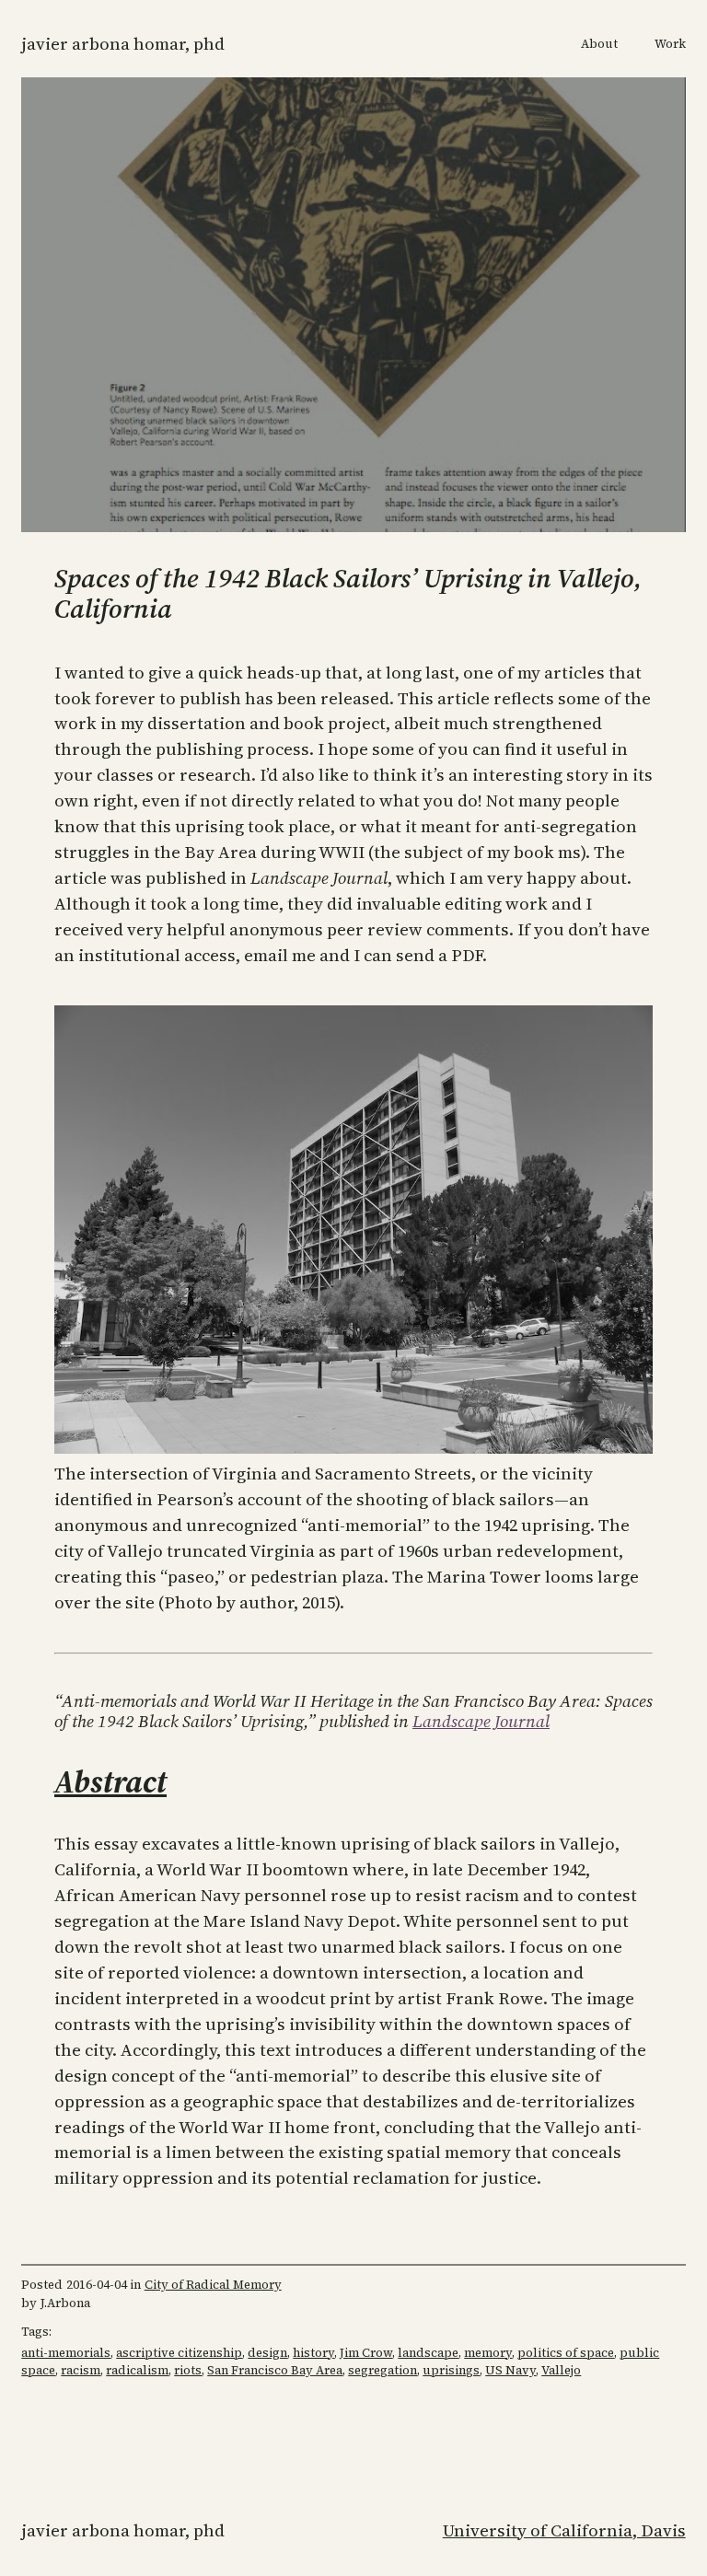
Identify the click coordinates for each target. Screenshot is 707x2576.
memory (488, 2353)
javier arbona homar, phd (123, 44)
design (267, 2353)
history (313, 2353)
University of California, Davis (564, 2530)
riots (188, 2370)
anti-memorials (66, 2353)
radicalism (137, 2370)
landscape (428, 2353)
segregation (382, 2370)
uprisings (451, 2370)
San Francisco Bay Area (275, 2370)
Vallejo (561, 2370)
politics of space (566, 2353)
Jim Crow (366, 2353)
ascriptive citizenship (179, 2353)
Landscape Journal (481, 1721)
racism (81, 2370)
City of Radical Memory (213, 2285)
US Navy (510, 2370)
